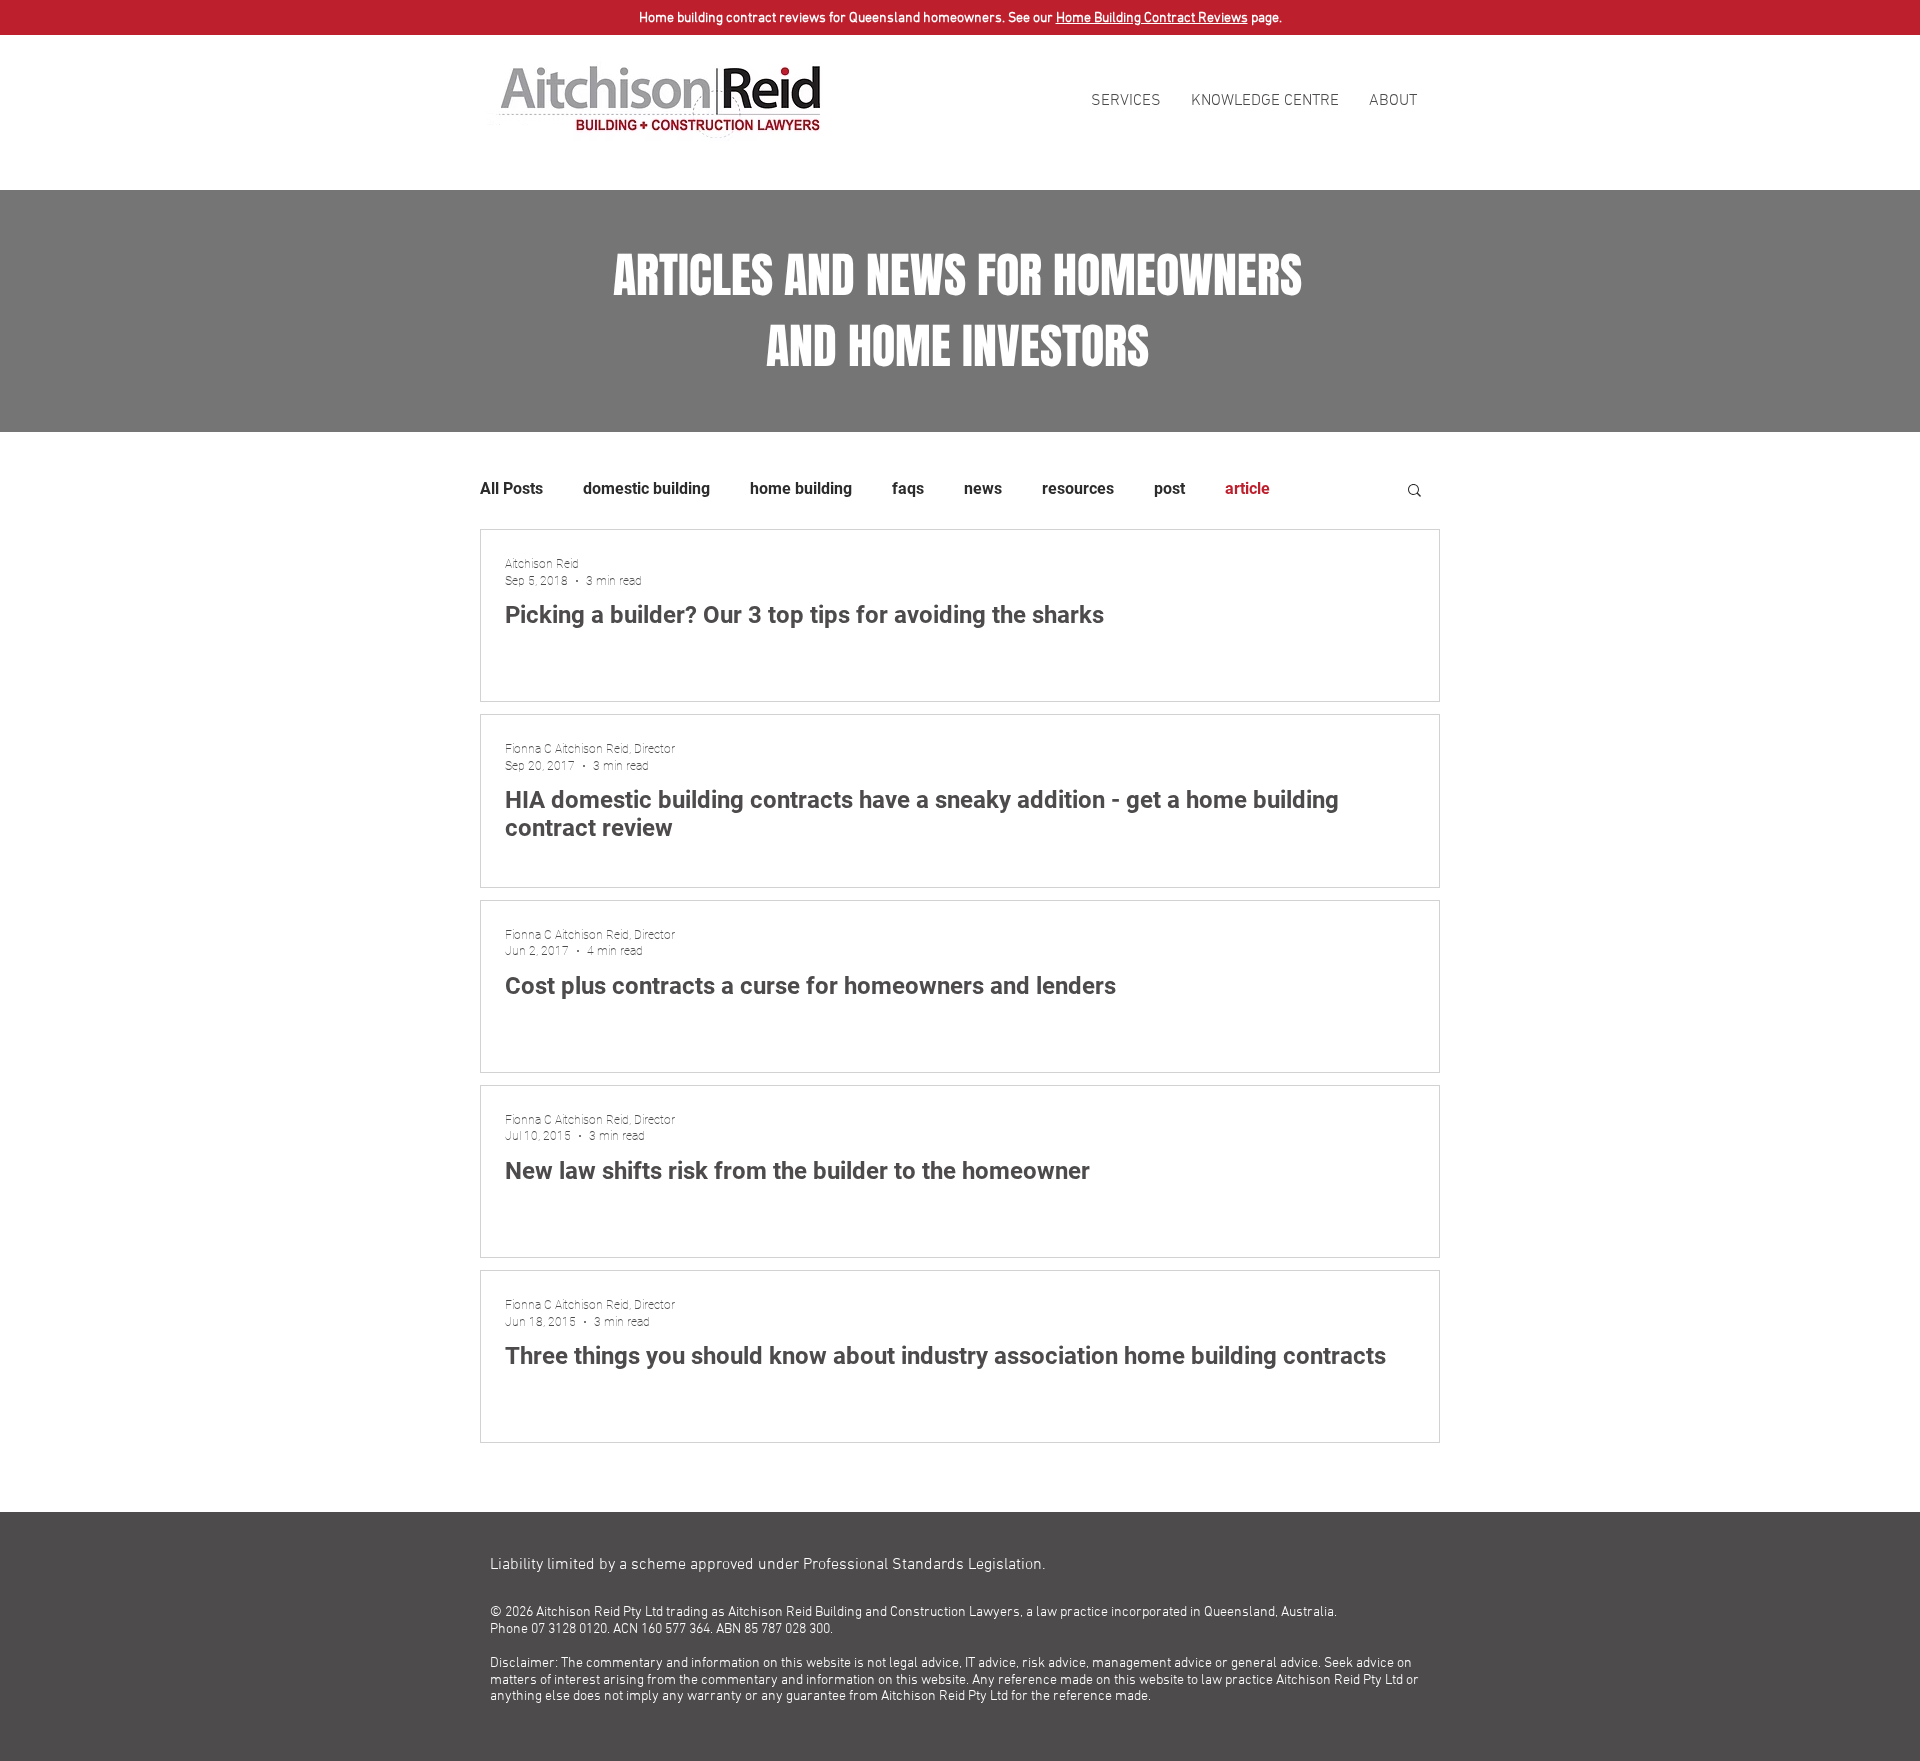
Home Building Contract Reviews (1152, 18)
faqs (908, 488)
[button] (1126, 101)
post (1169, 488)
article (1247, 488)
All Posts (511, 488)
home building (801, 488)
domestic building (646, 488)
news (983, 488)
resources (1078, 488)
